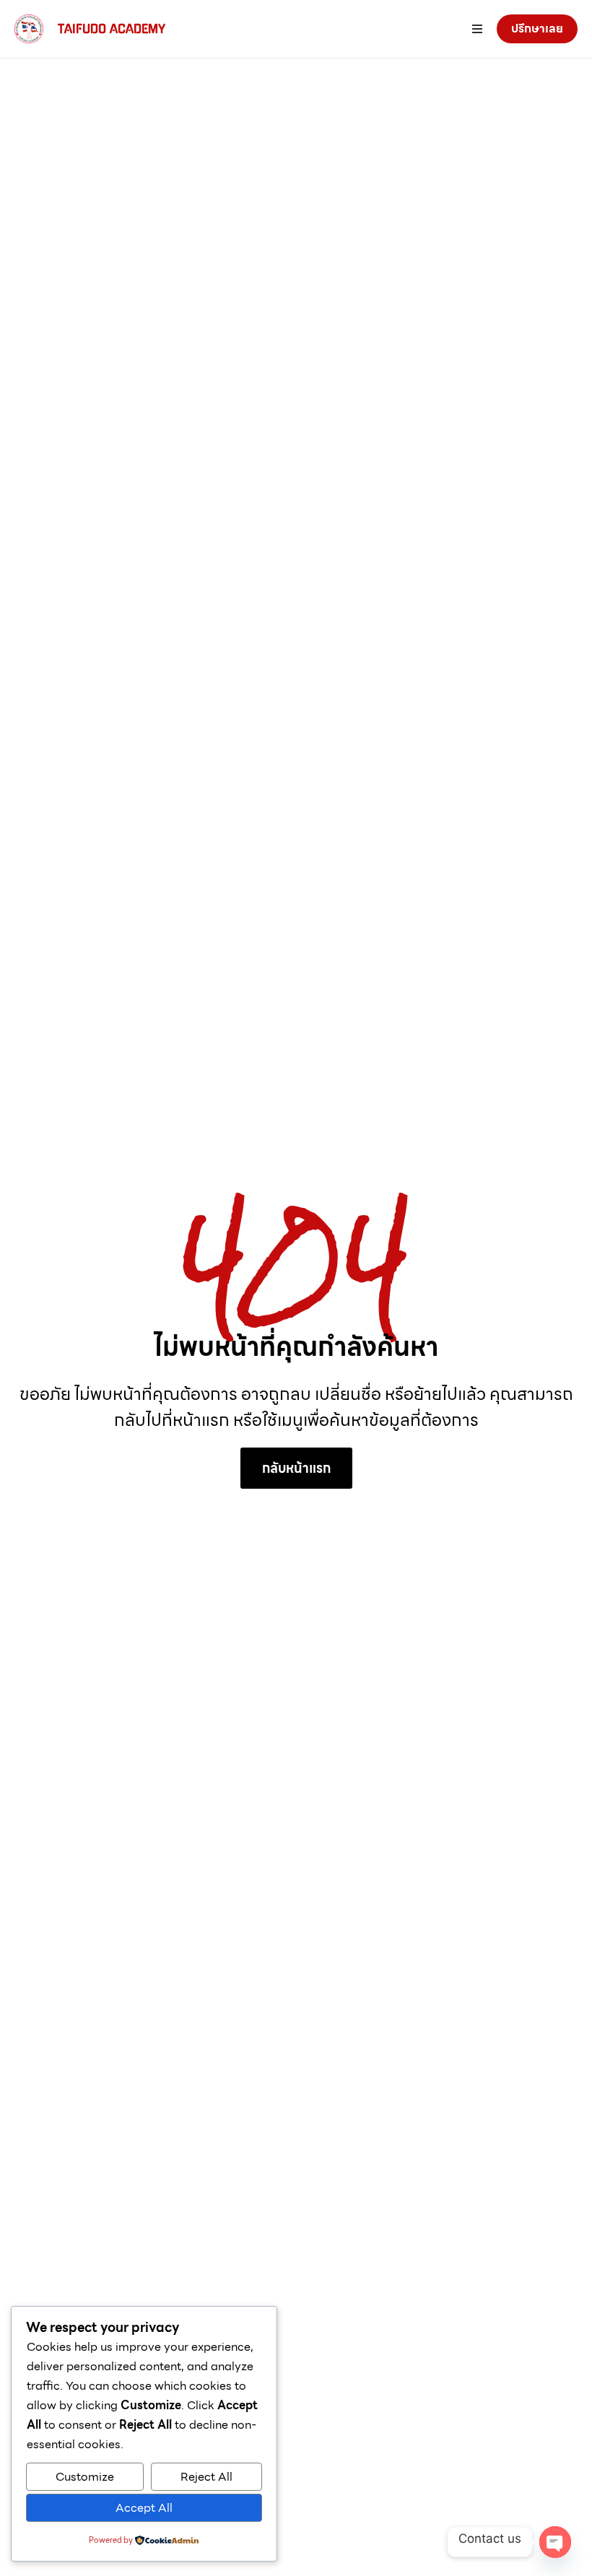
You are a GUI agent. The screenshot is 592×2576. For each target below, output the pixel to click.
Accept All (144, 2508)
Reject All (206, 2477)
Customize (85, 2477)
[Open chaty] (555, 2542)
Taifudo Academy (112, 29)
